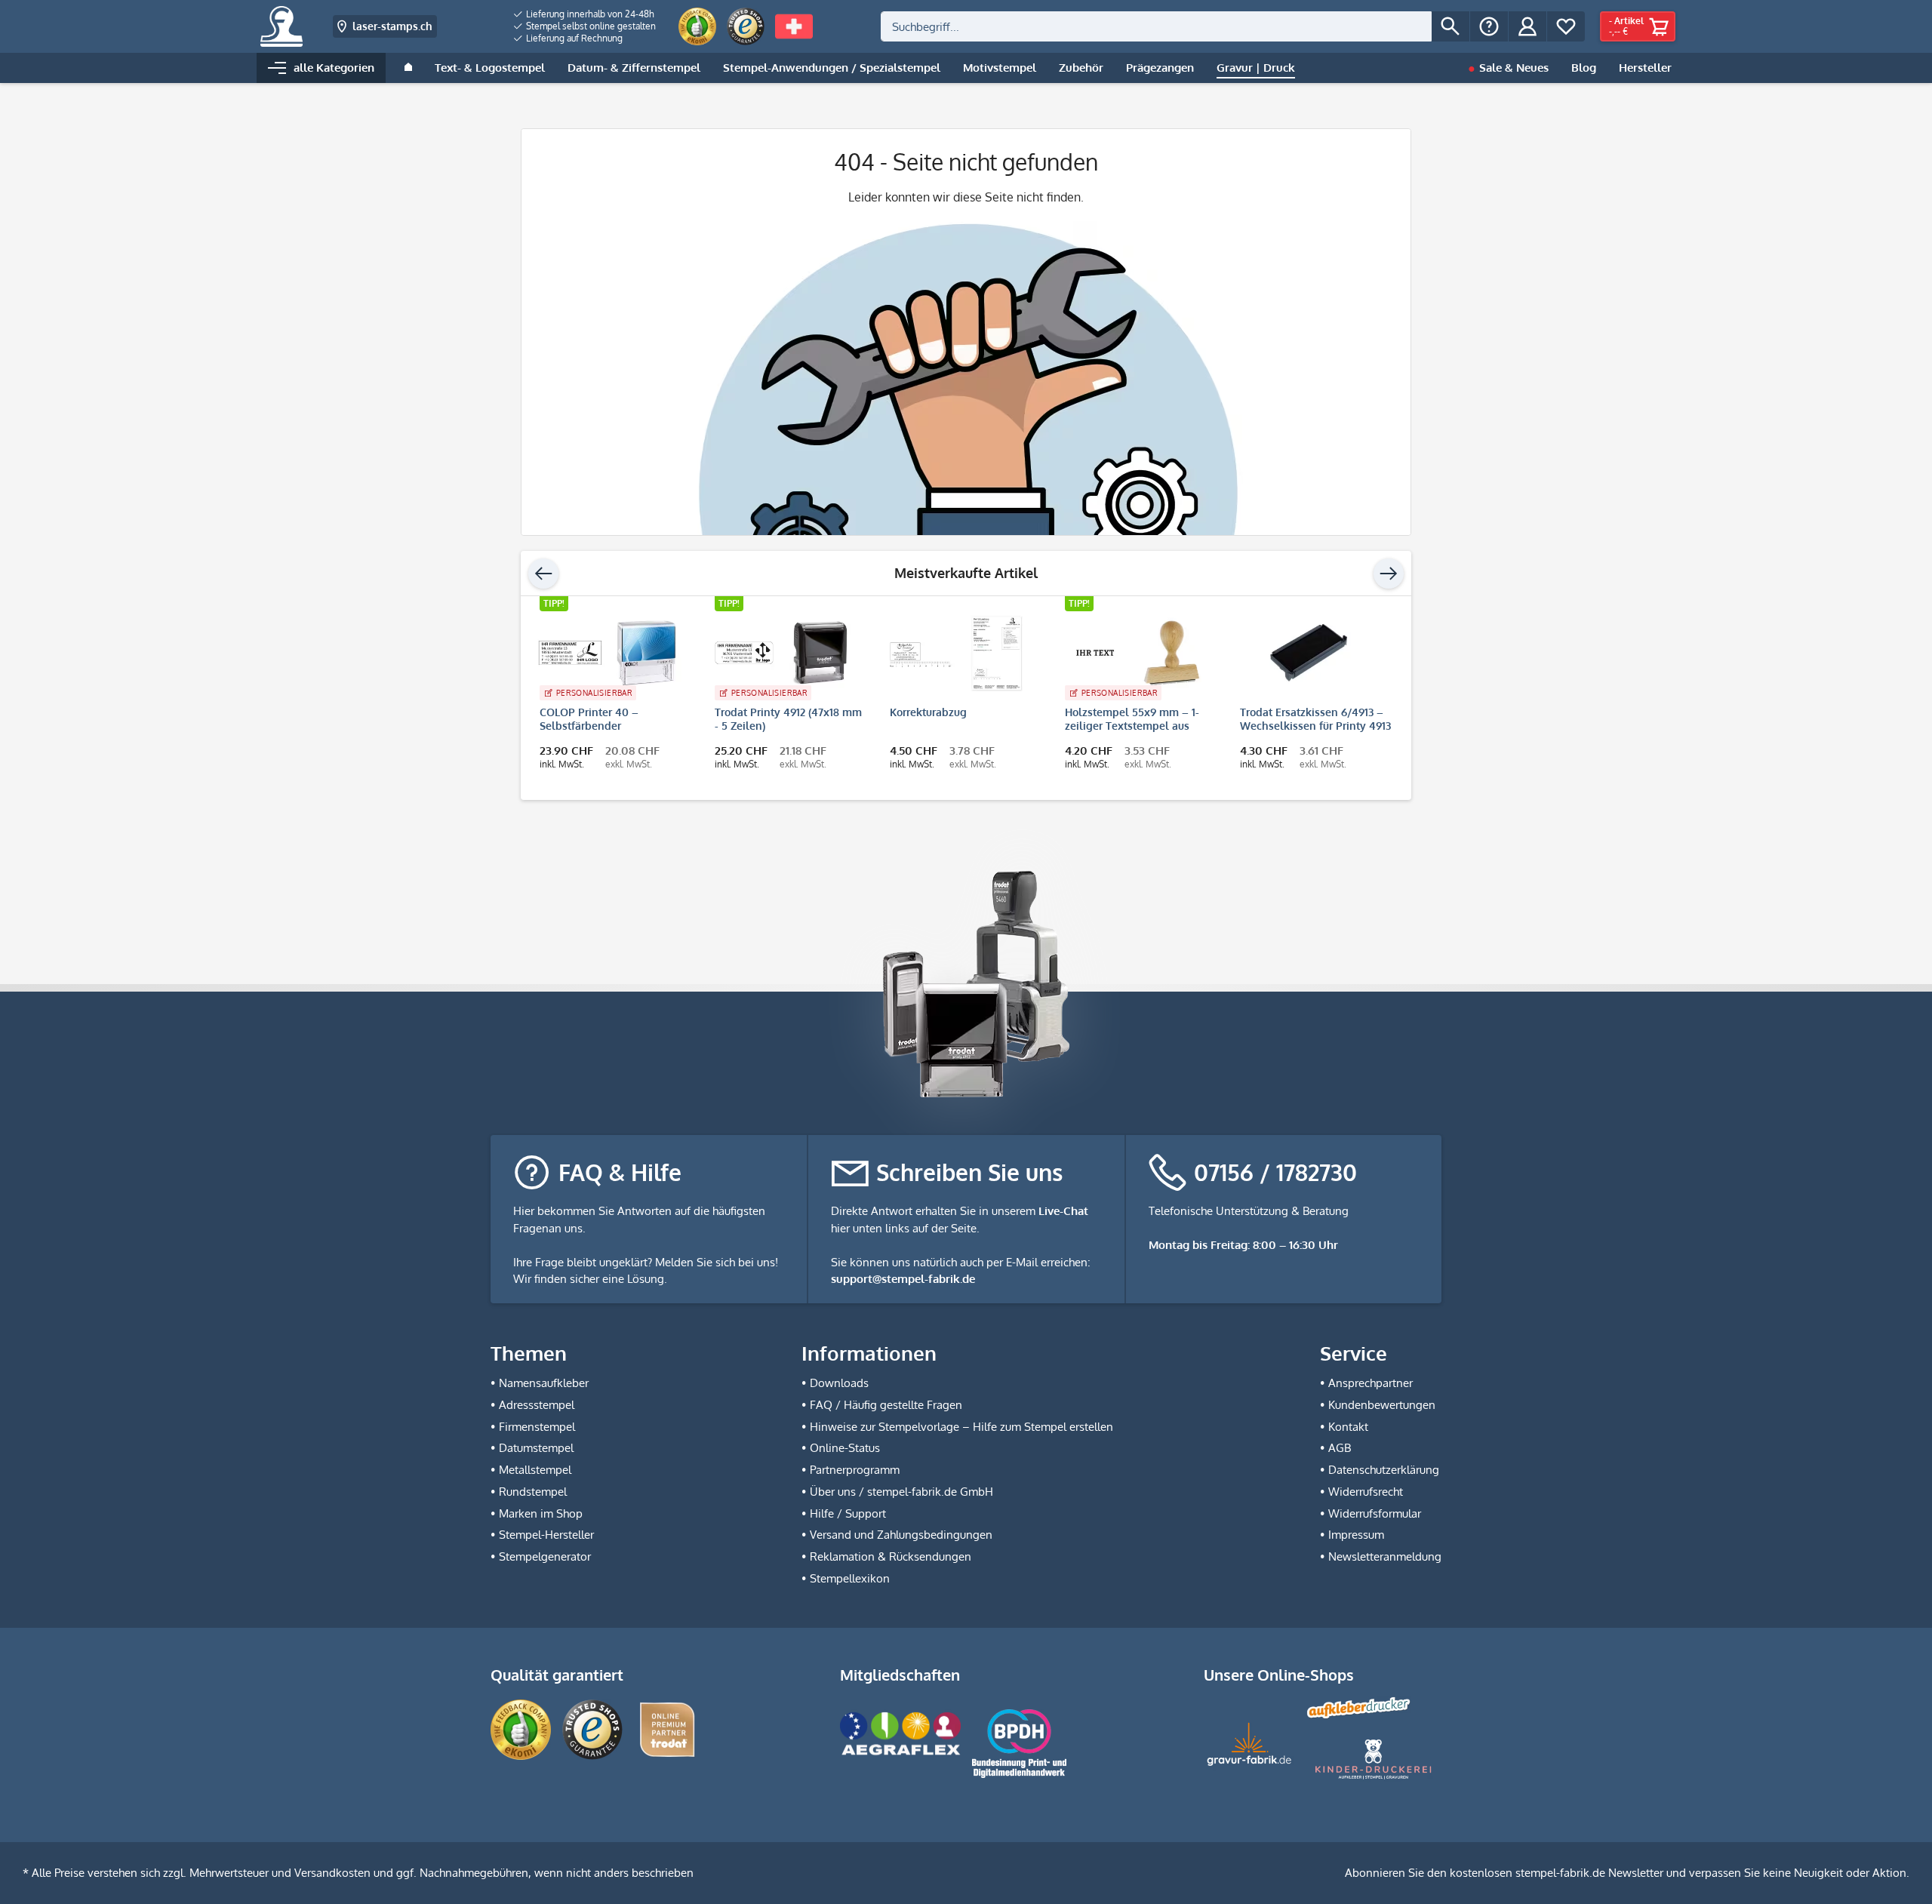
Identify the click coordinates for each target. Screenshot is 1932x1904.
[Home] (408, 68)
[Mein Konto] (1527, 26)
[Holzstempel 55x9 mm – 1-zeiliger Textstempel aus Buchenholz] (1134, 653)
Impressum (1356, 1535)
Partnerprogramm (855, 1470)
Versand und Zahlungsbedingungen (901, 1535)
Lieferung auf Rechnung (573, 38)
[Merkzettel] (1566, 26)
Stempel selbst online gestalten (590, 26)
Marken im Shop (541, 1513)
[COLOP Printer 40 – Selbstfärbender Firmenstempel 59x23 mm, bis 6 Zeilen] (608, 653)
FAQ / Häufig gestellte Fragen (886, 1405)
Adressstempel (537, 1405)
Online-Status (845, 1448)
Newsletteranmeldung (1385, 1556)
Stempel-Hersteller (546, 1535)
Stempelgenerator (545, 1556)
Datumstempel (536, 1448)
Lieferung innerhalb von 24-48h (589, 14)
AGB (1340, 1448)
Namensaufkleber (544, 1383)
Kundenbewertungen (1382, 1405)
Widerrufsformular (1375, 1513)
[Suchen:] (1156, 26)
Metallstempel (535, 1470)
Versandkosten (332, 1873)
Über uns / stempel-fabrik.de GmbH (901, 1492)
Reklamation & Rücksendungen (891, 1556)
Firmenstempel (537, 1427)
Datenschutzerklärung (1384, 1470)
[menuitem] (585, 14)
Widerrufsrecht (1366, 1492)
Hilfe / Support (848, 1513)
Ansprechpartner (1371, 1383)
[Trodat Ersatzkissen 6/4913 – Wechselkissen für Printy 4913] (1309, 653)
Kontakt (1348, 1427)
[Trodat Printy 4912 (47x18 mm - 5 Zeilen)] (783, 653)
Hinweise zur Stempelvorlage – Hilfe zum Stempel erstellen (961, 1427)
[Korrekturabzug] (958, 653)
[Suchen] (1451, 26)
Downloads (839, 1383)
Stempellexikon (850, 1578)
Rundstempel (533, 1492)
